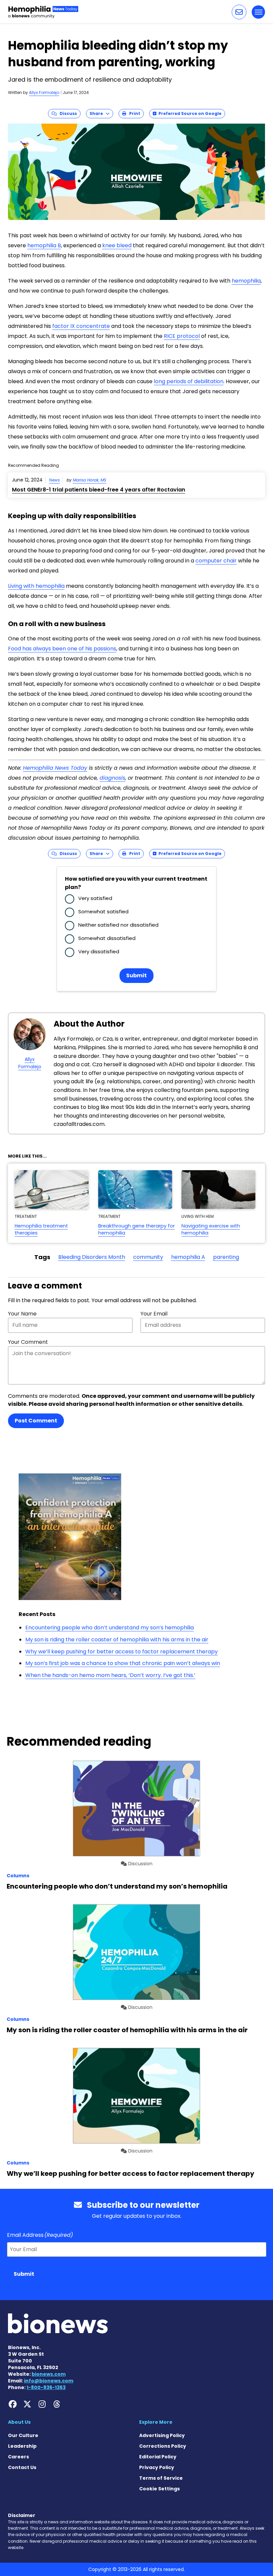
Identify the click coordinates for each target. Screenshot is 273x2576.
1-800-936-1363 (46, 2387)
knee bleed (117, 245)
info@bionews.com (49, 2381)
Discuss (67, 113)
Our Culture (23, 2435)
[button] (239, 12)
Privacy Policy (157, 2467)
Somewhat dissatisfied (107, 938)
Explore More (156, 2422)
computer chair (216, 561)
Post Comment (36, 1421)
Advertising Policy (162, 2435)
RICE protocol (182, 336)
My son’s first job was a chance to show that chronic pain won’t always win (123, 1663)
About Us (19, 2422)
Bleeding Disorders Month (92, 1257)
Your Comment (28, 1342)
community (148, 1257)
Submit (136, 975)
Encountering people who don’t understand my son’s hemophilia (110, 1628)
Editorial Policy (158, 2457)
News (55, 480)
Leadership (22, 2446)
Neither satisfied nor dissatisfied (118, 925)
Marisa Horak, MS (90, 480)
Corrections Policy (163, 2446)
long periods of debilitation (189, 381)
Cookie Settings (159, 2489)
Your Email (154, 1314)
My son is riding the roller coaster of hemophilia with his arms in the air (117, 1640)
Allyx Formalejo (44, 92)
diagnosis (112, 778)
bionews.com (49, 2374)
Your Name (22, 1314)
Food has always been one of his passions (62, 649)
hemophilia (246, 281)
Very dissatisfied (99, 951)
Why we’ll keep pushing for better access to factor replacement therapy (122, 1652)
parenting (226, 1257)
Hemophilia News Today (55, 768)
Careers (18, 2457)
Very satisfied (95, 898)
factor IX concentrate (81, 326)
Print (133, 113)
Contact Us (22, 2467)
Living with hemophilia (36, 586)
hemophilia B (44, 245)
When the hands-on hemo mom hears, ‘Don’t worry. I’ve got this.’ (110, 1675)
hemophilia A (188, 1257)
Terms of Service (161, 2478)
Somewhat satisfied (103, 911)
